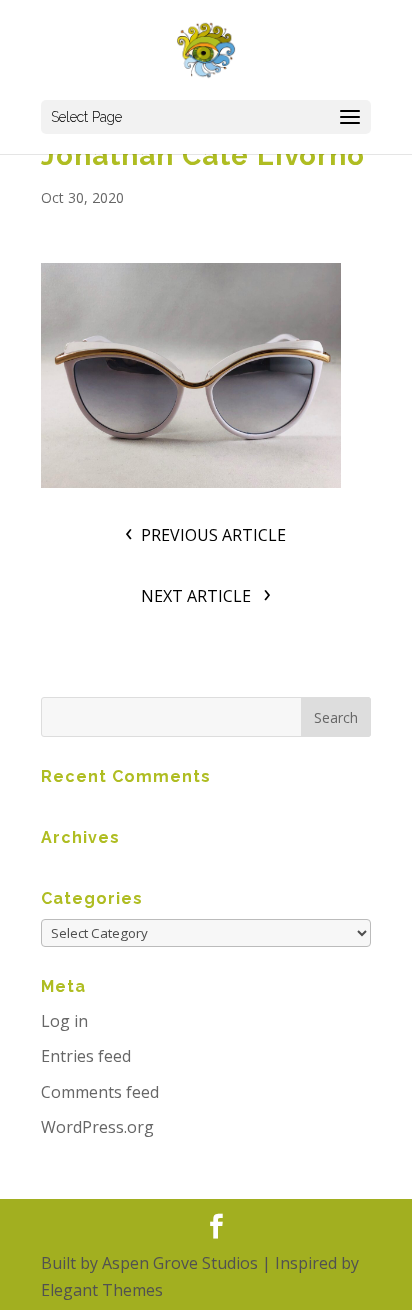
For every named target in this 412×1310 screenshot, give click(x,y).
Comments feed (100, 1092)
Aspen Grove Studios (180, 1263)
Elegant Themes (102, 1290)
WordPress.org (97, 1127)
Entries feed (86, 1056)
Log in (64, 1021)
